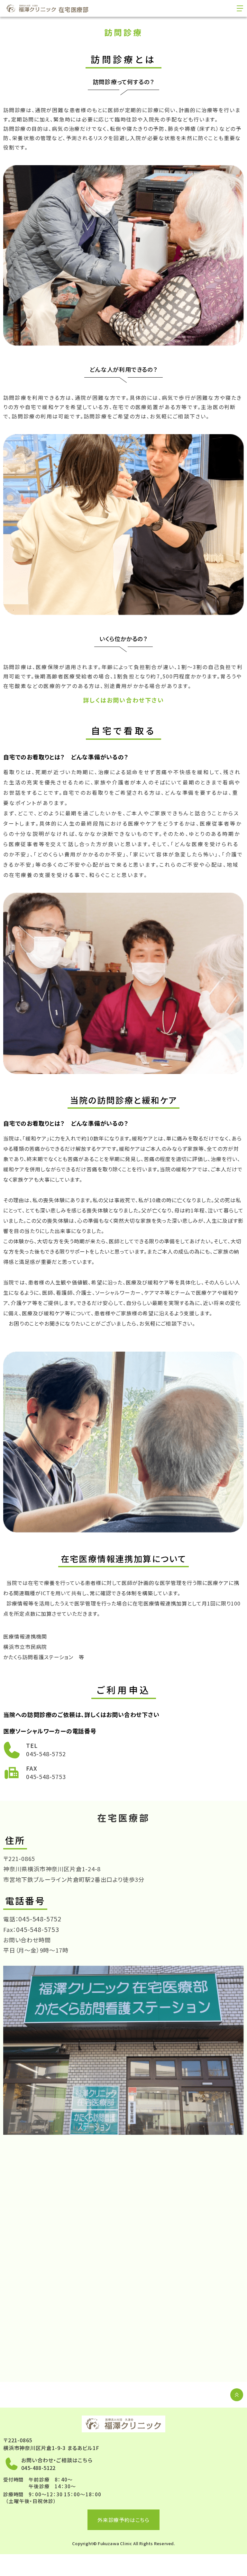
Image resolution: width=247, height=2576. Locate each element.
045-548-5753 (46, 1776)
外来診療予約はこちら (123, 2520)
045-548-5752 (46, 1754)
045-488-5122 (38, 2468)
